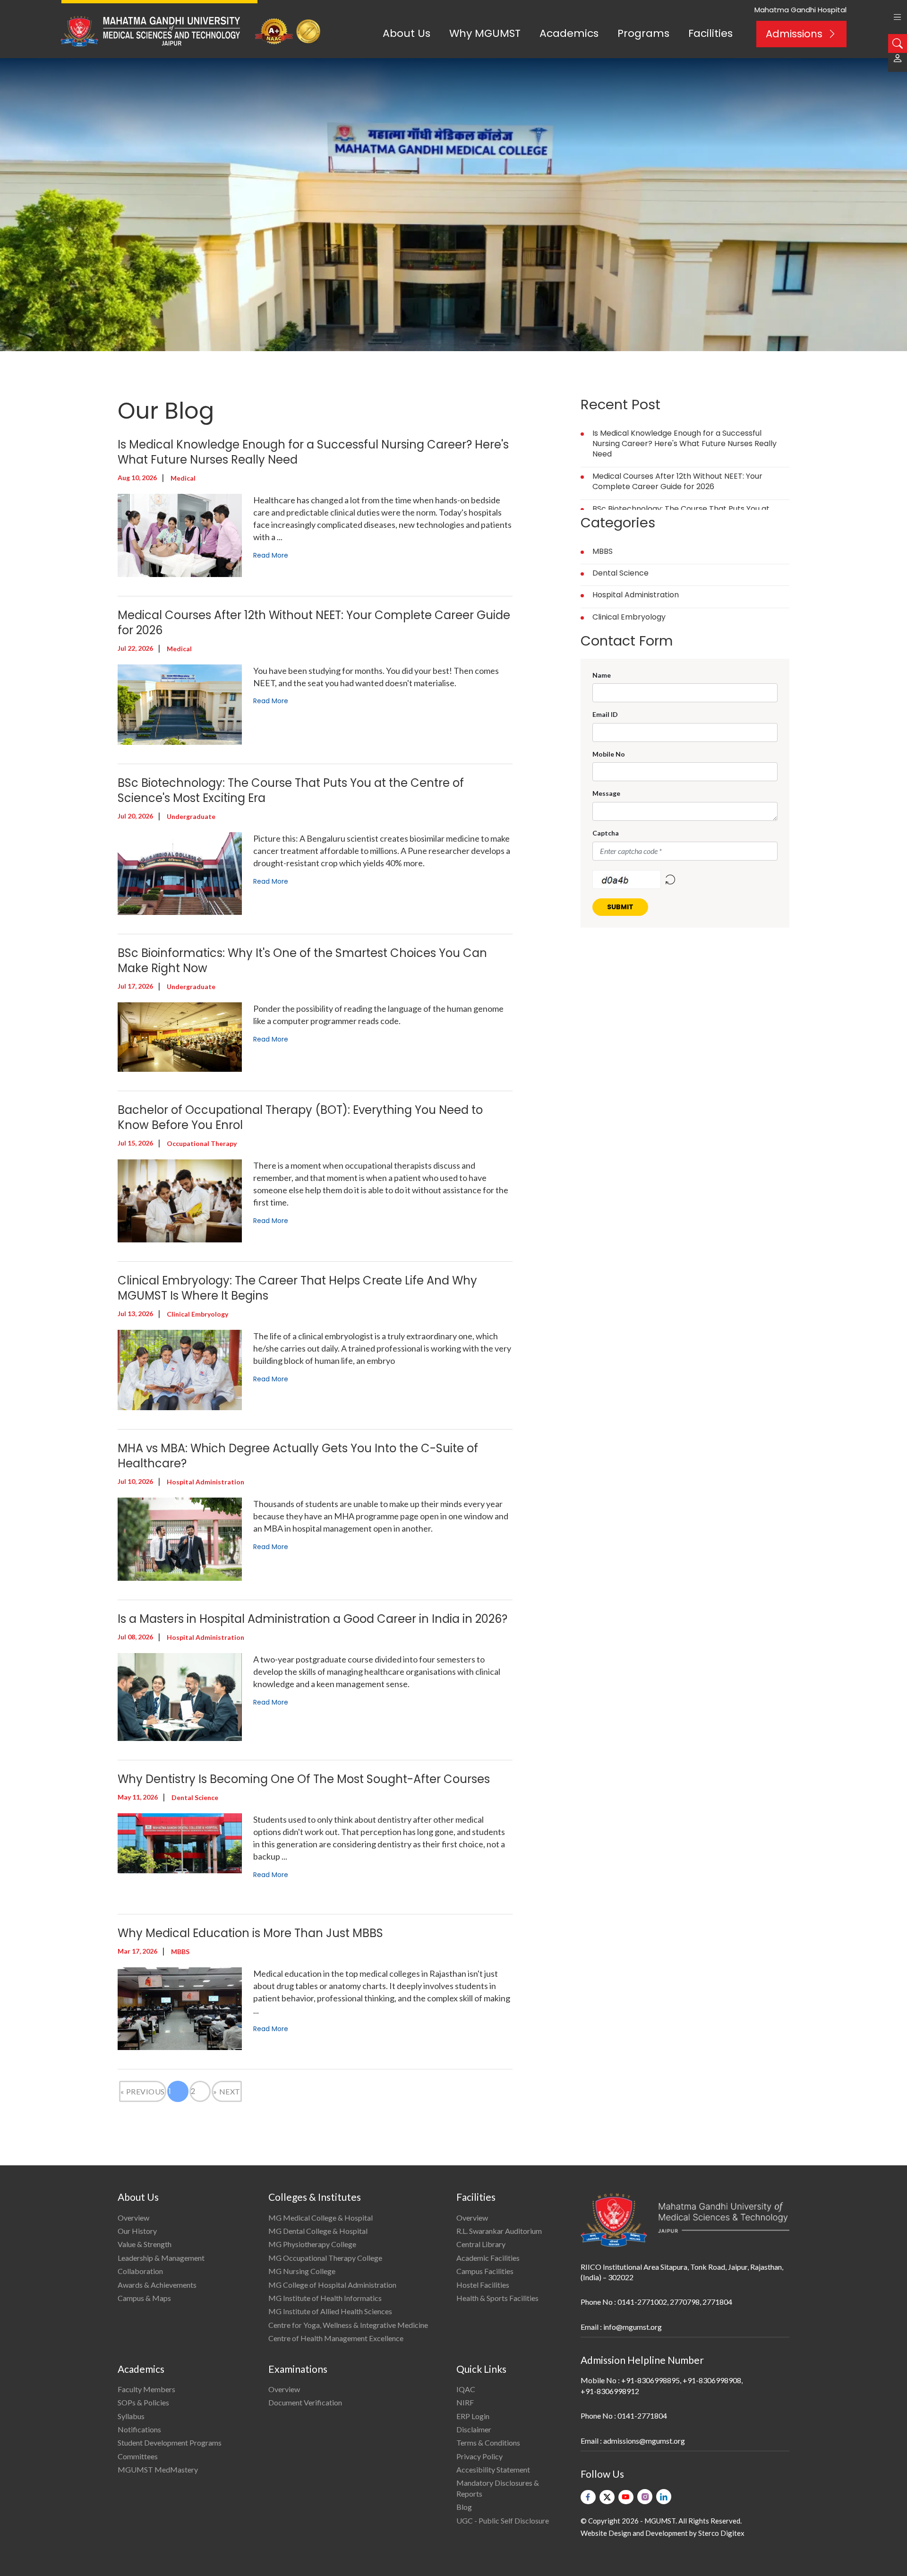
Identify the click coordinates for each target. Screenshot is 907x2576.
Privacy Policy (479, 2456)
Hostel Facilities (483, 2285)
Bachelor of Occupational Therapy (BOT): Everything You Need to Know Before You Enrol (300, 1117)
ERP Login (473, 2416)
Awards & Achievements (157, 2285)
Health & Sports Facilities (497, 2298)
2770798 (685, 2302)
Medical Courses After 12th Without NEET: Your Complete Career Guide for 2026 (314, 623)
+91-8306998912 (610, 2391)
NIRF (465, 2402)
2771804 (717, 2302)
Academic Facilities (488, 2258)
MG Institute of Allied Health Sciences (330, 2311)
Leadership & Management (161, 2258)
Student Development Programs (170, 2442)
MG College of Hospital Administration (332, 2285)
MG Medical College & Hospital (321, 2218)
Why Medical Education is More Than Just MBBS (250, 1933)
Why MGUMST (485, 33)
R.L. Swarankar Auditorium (499, 2231)
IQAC (466, 2389)
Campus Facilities (485, 2271)
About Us (406, 33)
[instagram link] (645, 2497)
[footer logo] (685, 2220)
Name (602, 675)
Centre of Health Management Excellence (336, 2338)
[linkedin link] (664, 2497)
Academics (569, 33)
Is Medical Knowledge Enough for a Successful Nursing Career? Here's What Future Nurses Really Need (313, 452)
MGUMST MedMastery (158, 2469)
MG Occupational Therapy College (325, 2258)
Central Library (481, 2244)
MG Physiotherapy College (312, 2244)
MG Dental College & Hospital (318, 2231)
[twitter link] (607, 2497)
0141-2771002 (642, 2302)
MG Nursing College (302, 2271)
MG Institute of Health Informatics (325, 2298)
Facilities (710, 33)
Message (606, 793)
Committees (138, 2456)
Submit (620, 907)
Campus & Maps (144, 2298)
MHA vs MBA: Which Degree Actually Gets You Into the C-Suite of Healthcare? (298, 1456)
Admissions (794, 34)
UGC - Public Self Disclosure (503, 2520)
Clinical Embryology (629, 617)
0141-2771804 (642, 2416)
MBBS (603, 551)
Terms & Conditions (488, 2442)
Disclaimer (474, 2429)
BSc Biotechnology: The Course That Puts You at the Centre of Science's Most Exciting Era (291, 790)
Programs (643, 33)
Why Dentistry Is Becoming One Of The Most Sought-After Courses (304, 1779)
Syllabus (131, 2416)
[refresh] (670, 879)
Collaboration (140, 2271)
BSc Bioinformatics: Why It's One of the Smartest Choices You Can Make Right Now (302, 961)
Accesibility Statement (493, 2469)
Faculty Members (146, 2389)
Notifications (139, 2429)
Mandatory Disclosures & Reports (498, 2488)
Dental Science (620, 573)
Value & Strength (145, 2244)
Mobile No (609, 754)
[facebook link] (588, 2497)
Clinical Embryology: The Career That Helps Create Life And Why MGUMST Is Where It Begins (297, 1288)
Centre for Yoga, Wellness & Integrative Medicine (348, 2325)
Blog (464, 2507)
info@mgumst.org (633, 2327)
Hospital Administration (636, 595)
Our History (137, 2231)
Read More (271, 555)
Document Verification (305, 2402)
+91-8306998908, (713, 2380)
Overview (133, 2218)
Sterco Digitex (721, 2533)
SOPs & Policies (143, 2402)
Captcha (606, 833)
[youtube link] (626, 2497)
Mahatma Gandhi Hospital (800, 10)
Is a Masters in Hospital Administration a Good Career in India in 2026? (312, 1619)
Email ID (605, 714)
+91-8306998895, (651, 2380)
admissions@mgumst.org (644, 2441)
